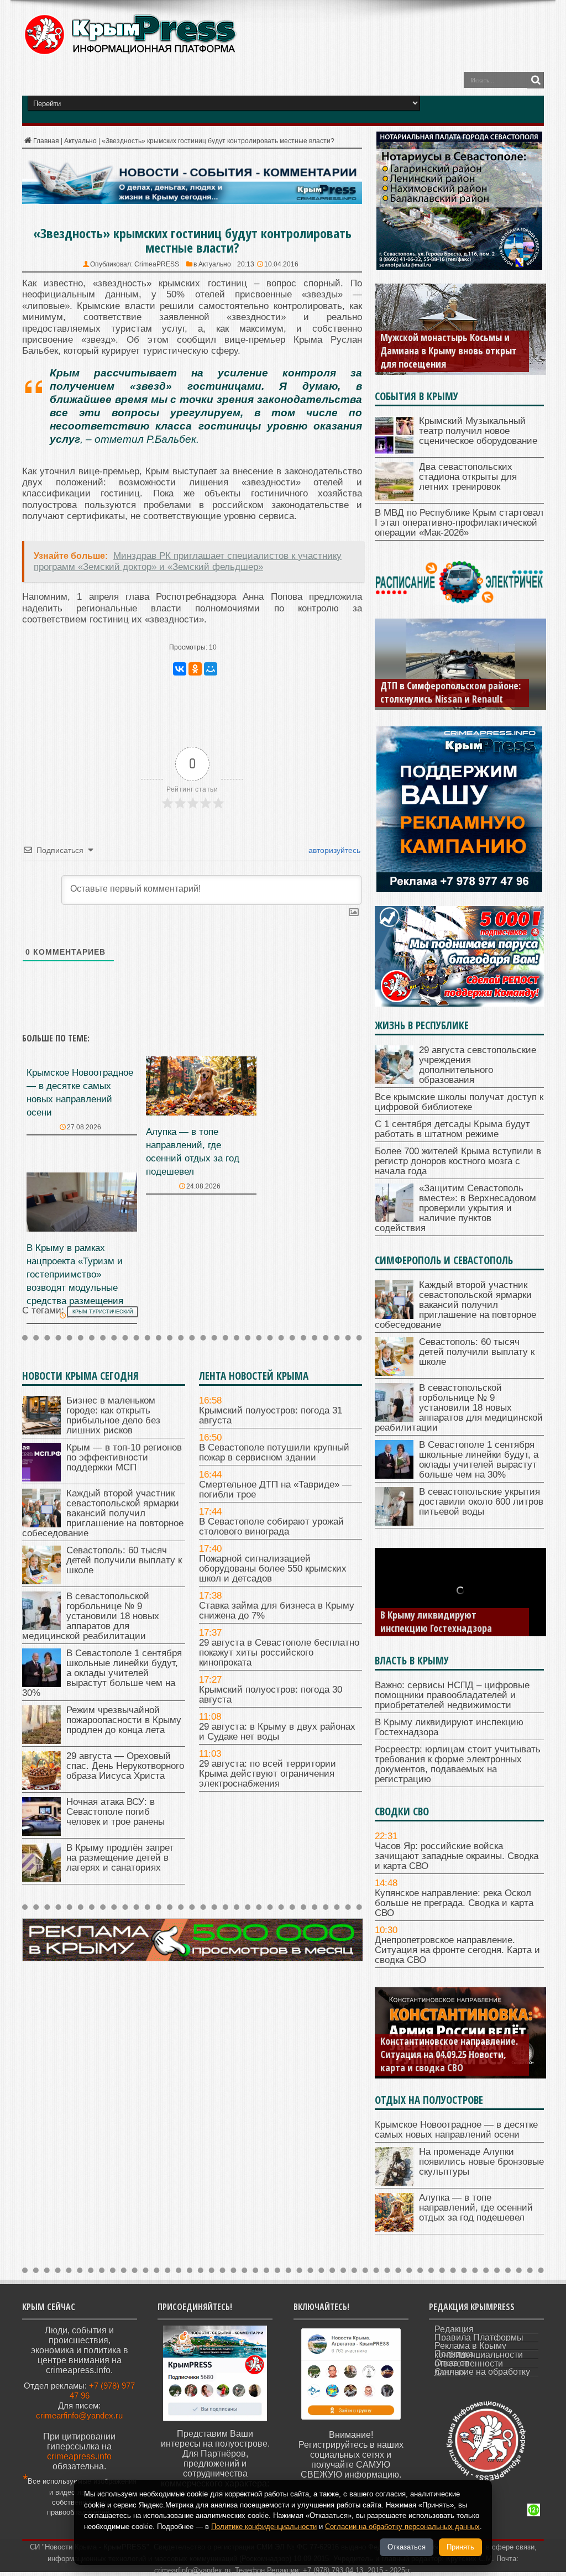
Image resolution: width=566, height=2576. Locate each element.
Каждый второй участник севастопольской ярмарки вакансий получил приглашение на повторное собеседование (103, 1513)
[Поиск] (536, 80)
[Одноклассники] (195, 669)
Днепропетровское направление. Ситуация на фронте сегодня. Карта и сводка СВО (457, 1950)
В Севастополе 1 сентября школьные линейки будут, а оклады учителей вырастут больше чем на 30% (102, 1673)
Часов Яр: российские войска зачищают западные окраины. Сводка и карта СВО (457, 1856)
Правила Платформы (479, 2337)
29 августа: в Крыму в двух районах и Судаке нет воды (277, 1732)
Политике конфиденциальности (264, 2527)
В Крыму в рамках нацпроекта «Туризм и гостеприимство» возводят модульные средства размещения (75, 1274)
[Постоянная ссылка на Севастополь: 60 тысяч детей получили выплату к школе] (41, 1581)
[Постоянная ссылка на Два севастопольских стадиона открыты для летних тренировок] (394, 498)
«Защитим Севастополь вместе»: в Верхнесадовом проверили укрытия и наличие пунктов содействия (455, 1208)
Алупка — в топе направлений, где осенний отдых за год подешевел (476, 2208)
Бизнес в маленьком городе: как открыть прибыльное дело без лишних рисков (113, 1415)
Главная (46, 141)
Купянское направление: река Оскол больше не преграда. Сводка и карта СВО (454, 1903)
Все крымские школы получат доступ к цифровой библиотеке (459, 1102)
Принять (460, 2547)
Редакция (454, 2329)
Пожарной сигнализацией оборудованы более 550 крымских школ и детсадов (273, 1569)
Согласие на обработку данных (482, 2372)
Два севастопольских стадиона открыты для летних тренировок (468, 477)
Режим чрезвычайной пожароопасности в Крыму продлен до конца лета (124, 1720)
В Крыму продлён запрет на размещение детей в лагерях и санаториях (120, 1858)
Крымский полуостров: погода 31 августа (271, 1415)
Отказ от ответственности (469, 2363)
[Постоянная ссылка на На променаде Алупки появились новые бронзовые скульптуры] (394, 2183)
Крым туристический (103, 1312)
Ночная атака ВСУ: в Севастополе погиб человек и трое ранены (116, 1812)
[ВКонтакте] (180, 669)
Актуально (80, 141)
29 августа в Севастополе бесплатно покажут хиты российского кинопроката (279, 1653)
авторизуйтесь (333, 850)
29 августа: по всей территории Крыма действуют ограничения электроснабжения (268, 1774)
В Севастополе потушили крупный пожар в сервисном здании (274, 1452)
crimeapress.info (79, 2456)
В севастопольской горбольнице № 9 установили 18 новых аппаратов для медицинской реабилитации (91, 1616)
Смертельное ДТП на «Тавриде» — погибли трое (275, 1489)
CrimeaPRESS (157, 264)
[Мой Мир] (211, 669)
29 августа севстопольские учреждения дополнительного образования (478, 1065)
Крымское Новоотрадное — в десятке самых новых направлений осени (456, 2130)
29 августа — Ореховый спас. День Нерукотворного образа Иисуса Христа (125, 1766)
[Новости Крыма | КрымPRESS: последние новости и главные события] (130, 53)
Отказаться (407, 2547)
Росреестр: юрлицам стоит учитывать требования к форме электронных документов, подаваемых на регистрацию (458, 1764)
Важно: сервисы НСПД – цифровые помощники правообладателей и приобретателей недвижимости (452, 1695)
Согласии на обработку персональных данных (402, 2527)
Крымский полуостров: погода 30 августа (271, 1695)
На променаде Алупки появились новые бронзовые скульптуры (481, 2162)
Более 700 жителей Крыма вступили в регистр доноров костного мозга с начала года (458, 1161)
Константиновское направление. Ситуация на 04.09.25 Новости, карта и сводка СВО (449, 2054)
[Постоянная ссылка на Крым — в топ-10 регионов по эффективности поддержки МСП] (41, 1478)
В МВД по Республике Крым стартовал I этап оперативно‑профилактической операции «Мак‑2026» (459, 523)
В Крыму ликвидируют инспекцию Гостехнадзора (436, 1621)
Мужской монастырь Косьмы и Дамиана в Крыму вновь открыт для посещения (449, 350)
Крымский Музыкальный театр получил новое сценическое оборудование (478, 431)
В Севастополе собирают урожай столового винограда (271, 1527)
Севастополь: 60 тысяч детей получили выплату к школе (124, 1560)
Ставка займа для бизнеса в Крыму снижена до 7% (277, 1611)
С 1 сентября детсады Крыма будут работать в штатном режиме (452, 1129)
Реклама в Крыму (470, 2346)
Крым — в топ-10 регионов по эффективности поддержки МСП (124, 1457)
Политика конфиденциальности (479, 2354)
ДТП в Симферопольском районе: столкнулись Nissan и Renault (450, 692)
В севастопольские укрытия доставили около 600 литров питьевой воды (481, 1502)
